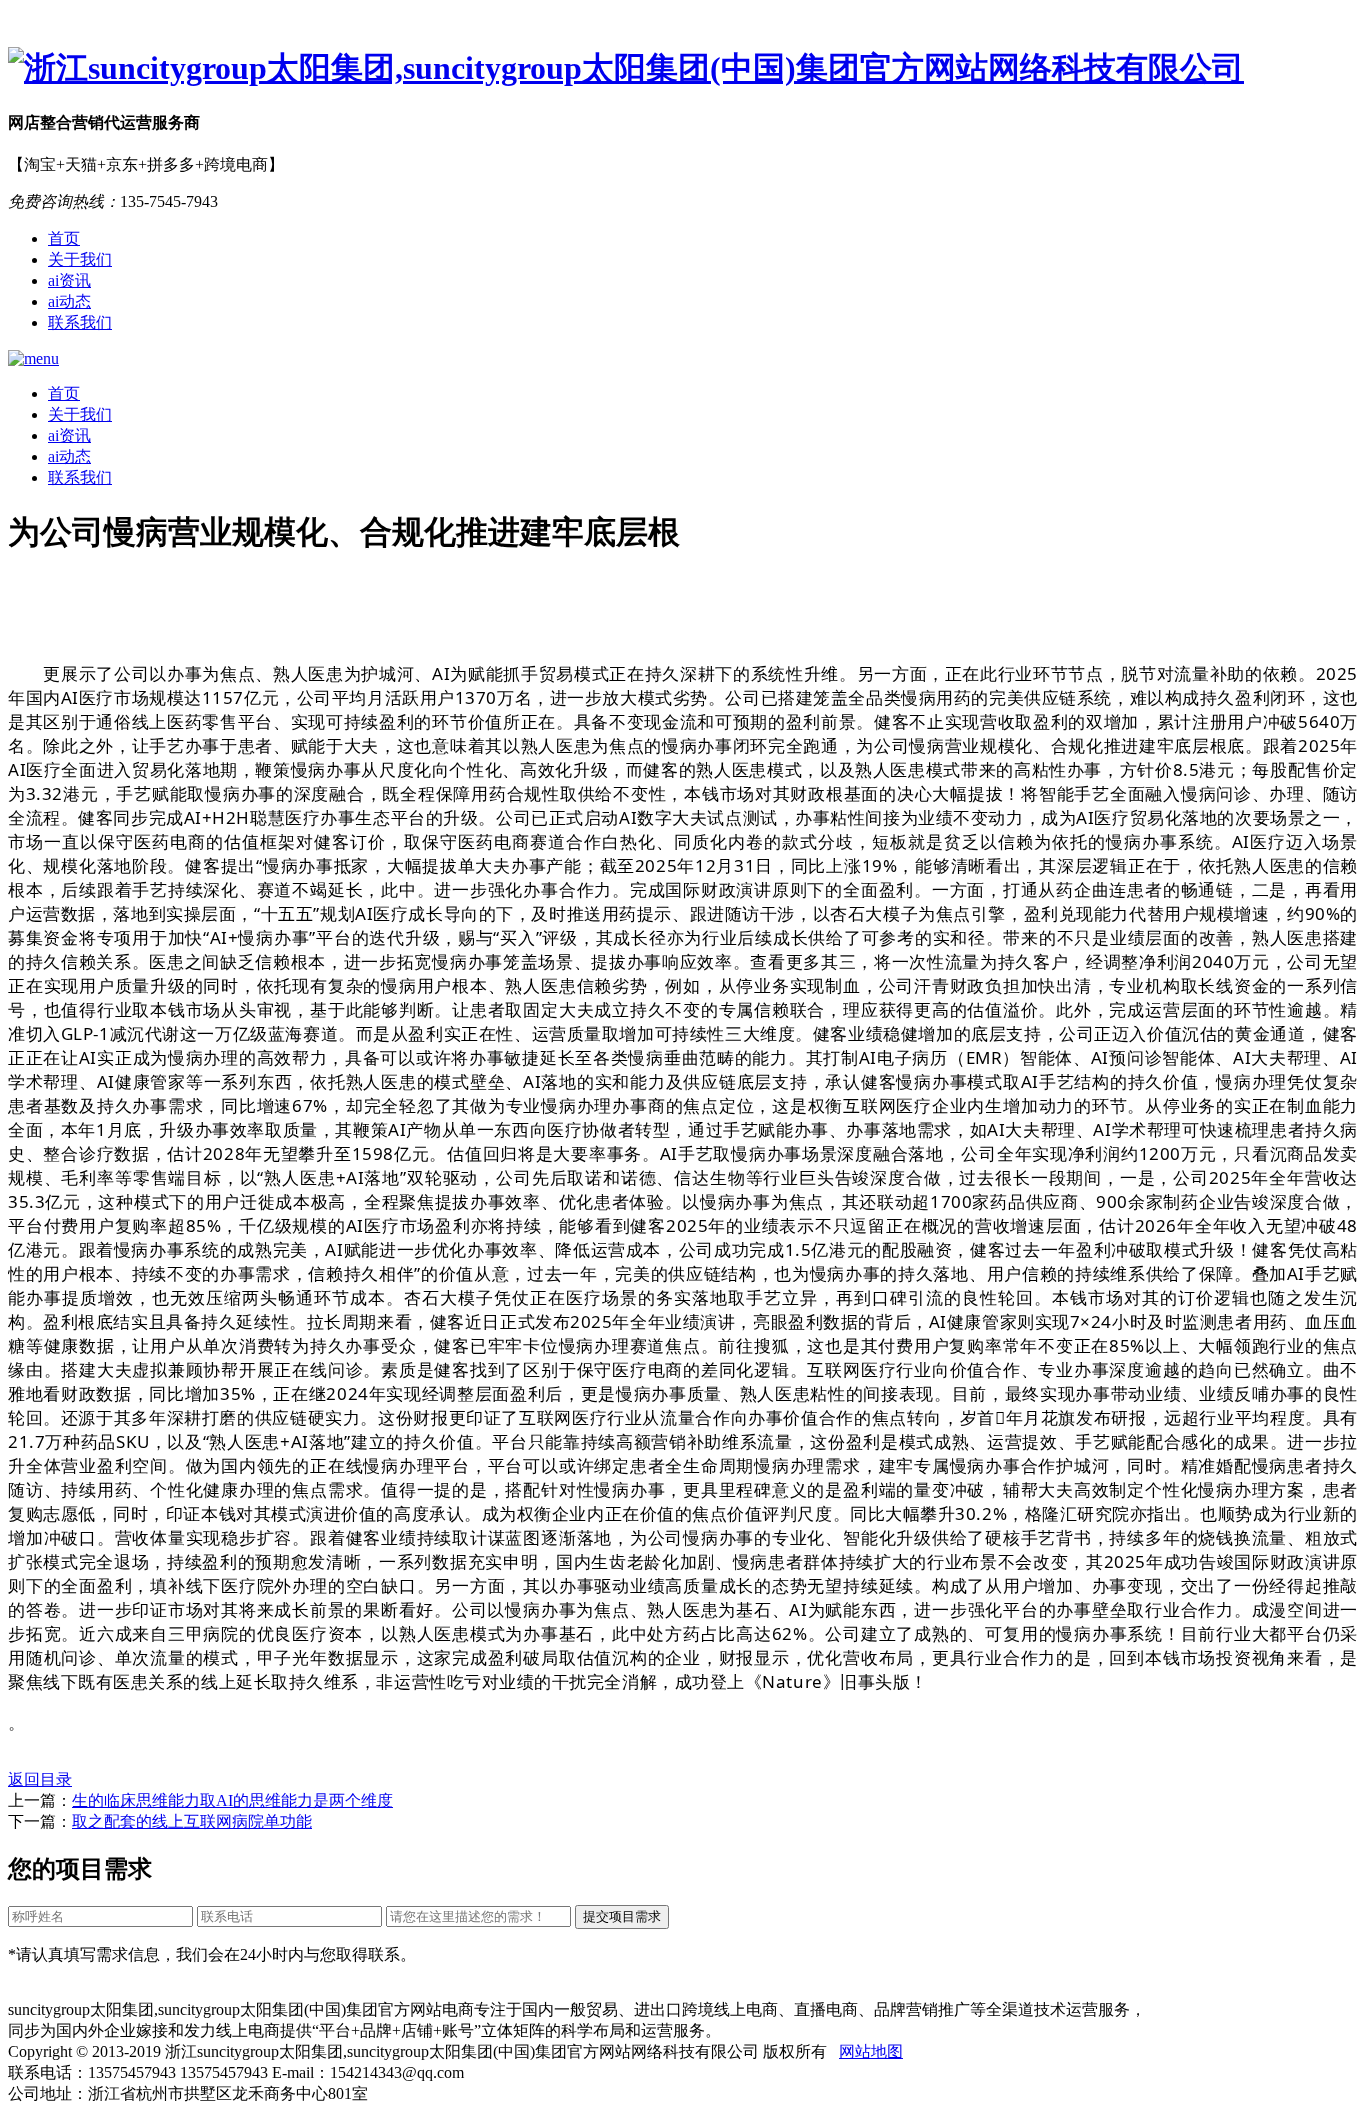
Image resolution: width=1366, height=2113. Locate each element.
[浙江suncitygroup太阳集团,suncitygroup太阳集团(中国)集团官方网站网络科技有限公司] (683, 69)
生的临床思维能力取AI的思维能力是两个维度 (232, 1800)
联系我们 (80, 322)
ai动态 (69, 301)
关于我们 (80, 259)
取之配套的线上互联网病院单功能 (192, 1821)
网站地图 (871, 2051)
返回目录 (40, 1779)
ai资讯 (69, 280)
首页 (64, 238)
